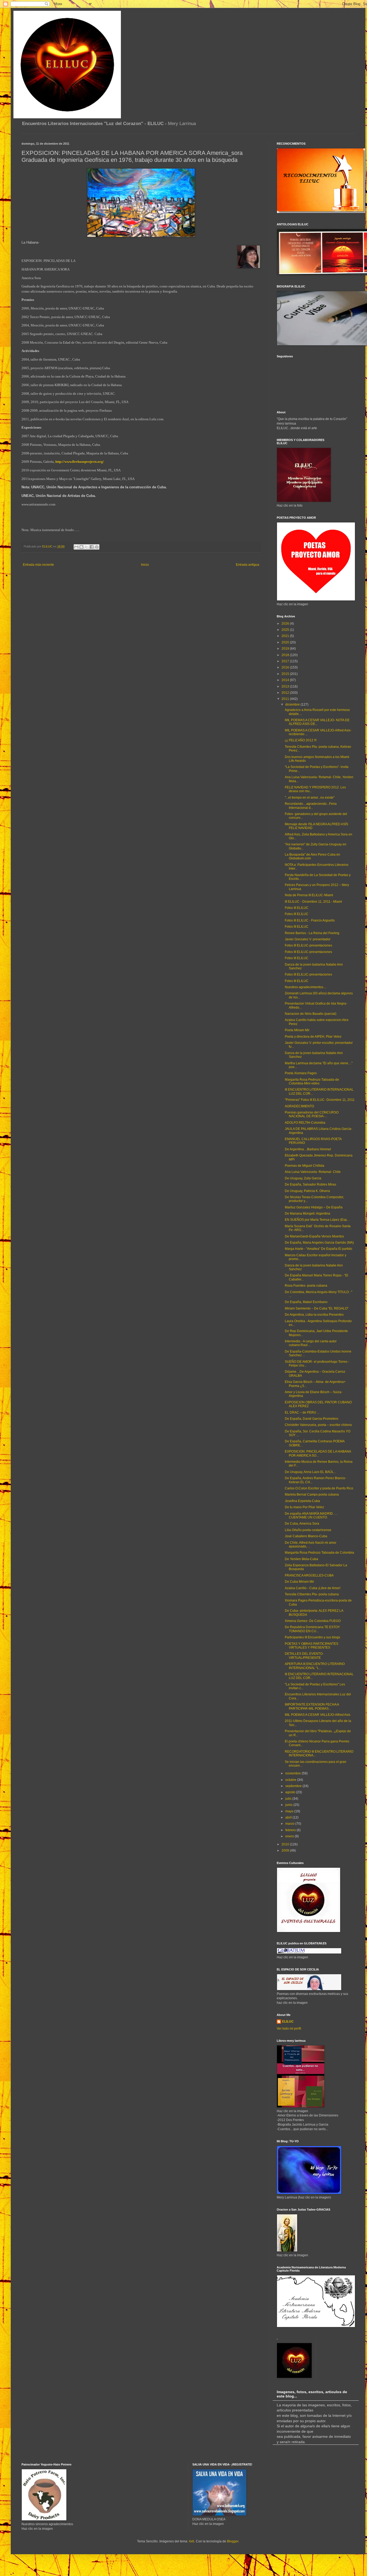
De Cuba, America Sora (302, 1524)
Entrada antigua (248, 565)
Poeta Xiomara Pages (301, 1073)
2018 (286, 655)
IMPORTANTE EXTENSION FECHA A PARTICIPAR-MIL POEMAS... (312, 1706)
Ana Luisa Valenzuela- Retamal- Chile (313, 1172)
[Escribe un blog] (81, 547)
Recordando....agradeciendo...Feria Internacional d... (311, 806)
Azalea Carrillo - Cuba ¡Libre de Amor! (313, 1588)
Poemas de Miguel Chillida (305, 1166)
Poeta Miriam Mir (297, 1030)
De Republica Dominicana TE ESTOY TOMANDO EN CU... (312, 1629)
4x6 (192, 2541)
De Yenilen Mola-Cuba (301, 1559)
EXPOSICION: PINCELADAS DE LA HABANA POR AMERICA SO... (318, 1453)
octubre (291, 1780)
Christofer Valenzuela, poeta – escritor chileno (318, 1425)
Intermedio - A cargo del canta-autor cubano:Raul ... (311, 1343)
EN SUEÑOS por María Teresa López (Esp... (317, 1220)
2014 (286, 680)
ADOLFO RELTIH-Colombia (305, 1123)
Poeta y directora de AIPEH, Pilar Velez (313, 1037)
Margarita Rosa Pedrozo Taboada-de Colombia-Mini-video (312, 1081)
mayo (290, 1811)
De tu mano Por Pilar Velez (304, 1507)
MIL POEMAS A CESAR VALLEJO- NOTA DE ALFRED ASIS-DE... (317, 722)
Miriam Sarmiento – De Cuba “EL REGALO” (317, 1308)
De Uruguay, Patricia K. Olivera (307, 1191)
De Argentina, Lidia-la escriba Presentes (314, 1315)
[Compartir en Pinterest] (97, 547)
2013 (286, 686)
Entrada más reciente (38, 565)
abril (289, 1817)
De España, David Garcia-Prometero (312, 1419)
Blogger (233, 2541)
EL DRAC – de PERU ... (302, 1412)
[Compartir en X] (87, 547)
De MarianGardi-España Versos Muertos (314, 1236)
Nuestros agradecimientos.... (306, 987)
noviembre (294, 1773)
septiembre (294, 1786)
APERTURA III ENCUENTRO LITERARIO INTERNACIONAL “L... (315, 1666)
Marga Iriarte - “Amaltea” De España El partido (319, 1249)
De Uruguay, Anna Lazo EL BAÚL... (310, 1472)
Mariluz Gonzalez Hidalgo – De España (314, 1207)
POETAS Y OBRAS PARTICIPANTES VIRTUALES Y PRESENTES (312, 1646)
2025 (286, 630)
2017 (286, 661)
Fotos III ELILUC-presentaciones (308, 945)
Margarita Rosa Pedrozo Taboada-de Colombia (319, 1553)
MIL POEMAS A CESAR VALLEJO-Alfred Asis (318, 1715)
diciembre (293, 705)
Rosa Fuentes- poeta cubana (306, 1286)
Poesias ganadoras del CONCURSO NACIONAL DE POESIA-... (312, 1114)
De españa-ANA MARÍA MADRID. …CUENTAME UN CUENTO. (311, 1515)
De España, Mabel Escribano (306, 1302)
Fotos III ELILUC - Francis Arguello (310, 920)
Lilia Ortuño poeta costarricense (308, 1530)
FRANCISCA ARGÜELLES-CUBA (309, 1575)
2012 (286, 693)
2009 (286, 1851)
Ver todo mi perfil (289, 2029)
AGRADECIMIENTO (299, 1106)
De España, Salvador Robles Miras (310, 1184)
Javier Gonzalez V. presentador (308, 939)
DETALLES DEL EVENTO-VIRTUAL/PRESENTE (304, 1656)
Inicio (145, 565)
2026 (286, 624)
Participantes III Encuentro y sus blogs (312, 1637)
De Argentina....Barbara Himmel (308, 1149)
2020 (286, 642)
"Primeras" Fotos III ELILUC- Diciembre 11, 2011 (320, 1100)
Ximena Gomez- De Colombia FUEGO (313, 1621)
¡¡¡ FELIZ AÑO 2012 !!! (301, 740)
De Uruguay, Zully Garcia (303, 1178)
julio (289, 1799)
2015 (286, 674)
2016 (286, 667)
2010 (286, 1844)
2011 (286, 699)
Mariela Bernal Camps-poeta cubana (312, 1495)
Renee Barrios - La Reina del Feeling (312, 933)
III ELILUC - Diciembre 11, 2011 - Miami (313, 902)
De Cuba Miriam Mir (299, 1582)
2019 (286, 649)
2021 (286, 636)
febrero (291, 1830)
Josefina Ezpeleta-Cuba (302, 1501)
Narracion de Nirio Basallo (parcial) (311, 1014)
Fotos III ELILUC (297, 908)
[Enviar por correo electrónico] (76, 547)
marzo (290, 1824)
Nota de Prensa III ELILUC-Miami (309, 895)
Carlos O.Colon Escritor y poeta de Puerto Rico (319, 1488)
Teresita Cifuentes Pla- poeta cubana (312, 1594)
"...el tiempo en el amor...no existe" (310, 798)
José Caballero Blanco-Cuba (306, 1536)
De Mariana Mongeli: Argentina (307, 1214)
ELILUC (288, 2022)
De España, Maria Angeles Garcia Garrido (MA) (319, 1243)
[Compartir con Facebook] (92, 547)
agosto (291, 1792)
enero (290, 1836)
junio (289, 1805)
